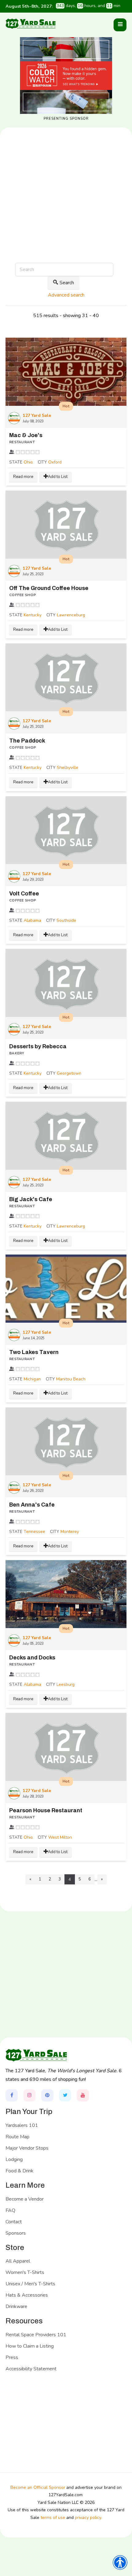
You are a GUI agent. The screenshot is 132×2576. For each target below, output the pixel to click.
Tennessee (34, 1532)
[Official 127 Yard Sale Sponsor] (66, 76)
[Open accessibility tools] (120, 2562)
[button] (120, 25)
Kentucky (33, 615)
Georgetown (69, 1073)
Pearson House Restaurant (46, 1810)
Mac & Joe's (26, 435)
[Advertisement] (66, 215)
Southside (66, 920)
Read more (23, 477)
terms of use (53, 2518)
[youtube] (83, 2095)
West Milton (60, 1837)
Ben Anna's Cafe (32, 1505)
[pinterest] (47, 2095)
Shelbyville (68, 768)
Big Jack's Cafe (31, 1199)
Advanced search (66, 295)
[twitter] (65, 2095)
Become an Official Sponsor (38, 2487)
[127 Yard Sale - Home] (31, 23)
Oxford (55, 462)
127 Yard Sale (37, 415)
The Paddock (27, 741)
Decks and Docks (32, 1658)
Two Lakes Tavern (34, 1352)
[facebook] (12, 2095)
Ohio (28, 462)
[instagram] (29, 2095)
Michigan (32, 1379)
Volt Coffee (24, 894)
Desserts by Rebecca (38, 1046)
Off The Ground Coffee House (49, 588)
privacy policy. (88, 2518)
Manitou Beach (71, 1379)
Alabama (32, 920)
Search (67, 283)
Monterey (70, 1532)
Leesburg (66, 1684)
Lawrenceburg (71, 615)
